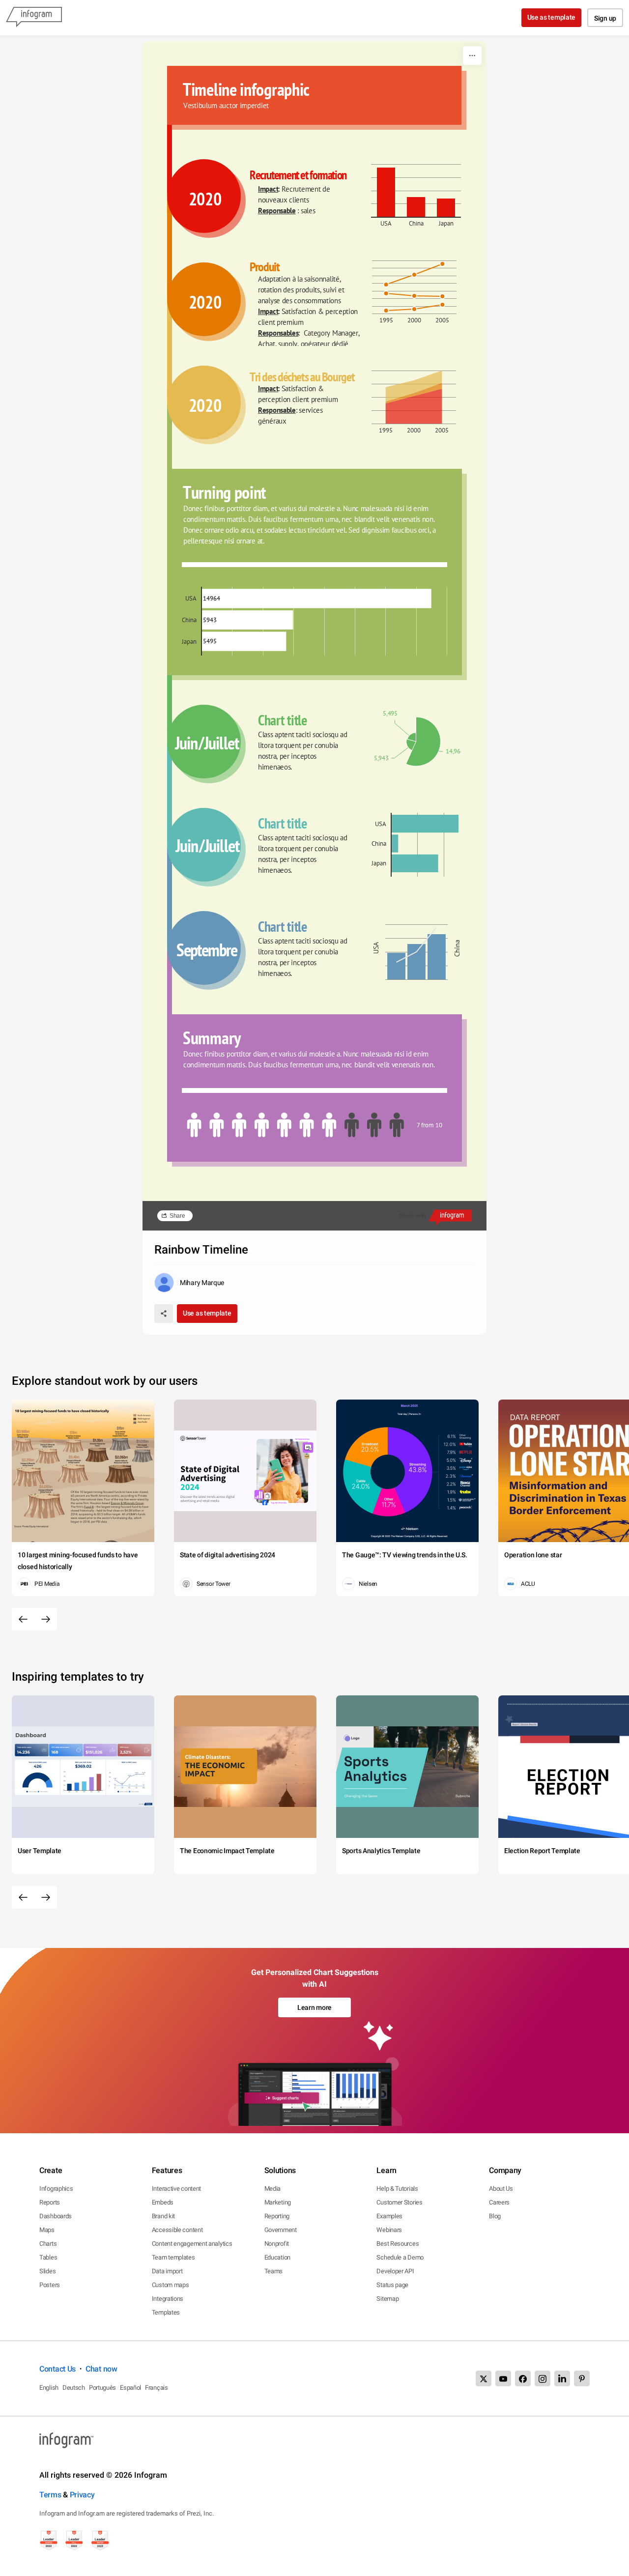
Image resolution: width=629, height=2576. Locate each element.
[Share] (164, 1314)
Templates (166, 2312)
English (49, 2388)
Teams (274, 2271)
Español (130, 2388)
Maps (47, 2230)
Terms (50, 2495)
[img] (386, 192)
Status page (392, 2285)
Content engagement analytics (192, 2244)
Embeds (163, 2202)
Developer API (395, 2271)
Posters (50, 2285)
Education (277, 2257)
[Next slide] (46, 1619)
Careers (499, 2202)
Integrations (168, 2299)
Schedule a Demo (400, 2257)
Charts (48, 2244)
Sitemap (387, 2299)
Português (102, 2388)
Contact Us (57, 2369)
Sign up (605, 18)
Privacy (82, 2495)
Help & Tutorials (397, 2189)
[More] (472, 56)
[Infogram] (34, 18)
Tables (48, 2257)
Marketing (278, 2202)
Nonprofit (277, 2244)
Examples (389, 2216)
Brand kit (163, 2216)
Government (281, 2230)
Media (273, 2189)
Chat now (101, 2369)
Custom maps (171, 2285)
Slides (47, 2271)
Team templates (173, 2257)
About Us (501, 2189)
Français (157, 2388)
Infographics (56, 2189)
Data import (167, 2271)
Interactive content (176, 2189)
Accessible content (177, 2230)
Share (177, 1216)
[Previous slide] (23, 1619)
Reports (50, 2202)
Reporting (277, 2216)
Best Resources (398, 2244)
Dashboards (56, 2216)
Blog (495, 2216)
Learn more (314, 2007)
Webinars (389, 2230)
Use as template (552, 17)
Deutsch (74, 2388)
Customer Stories (399, 2202)
